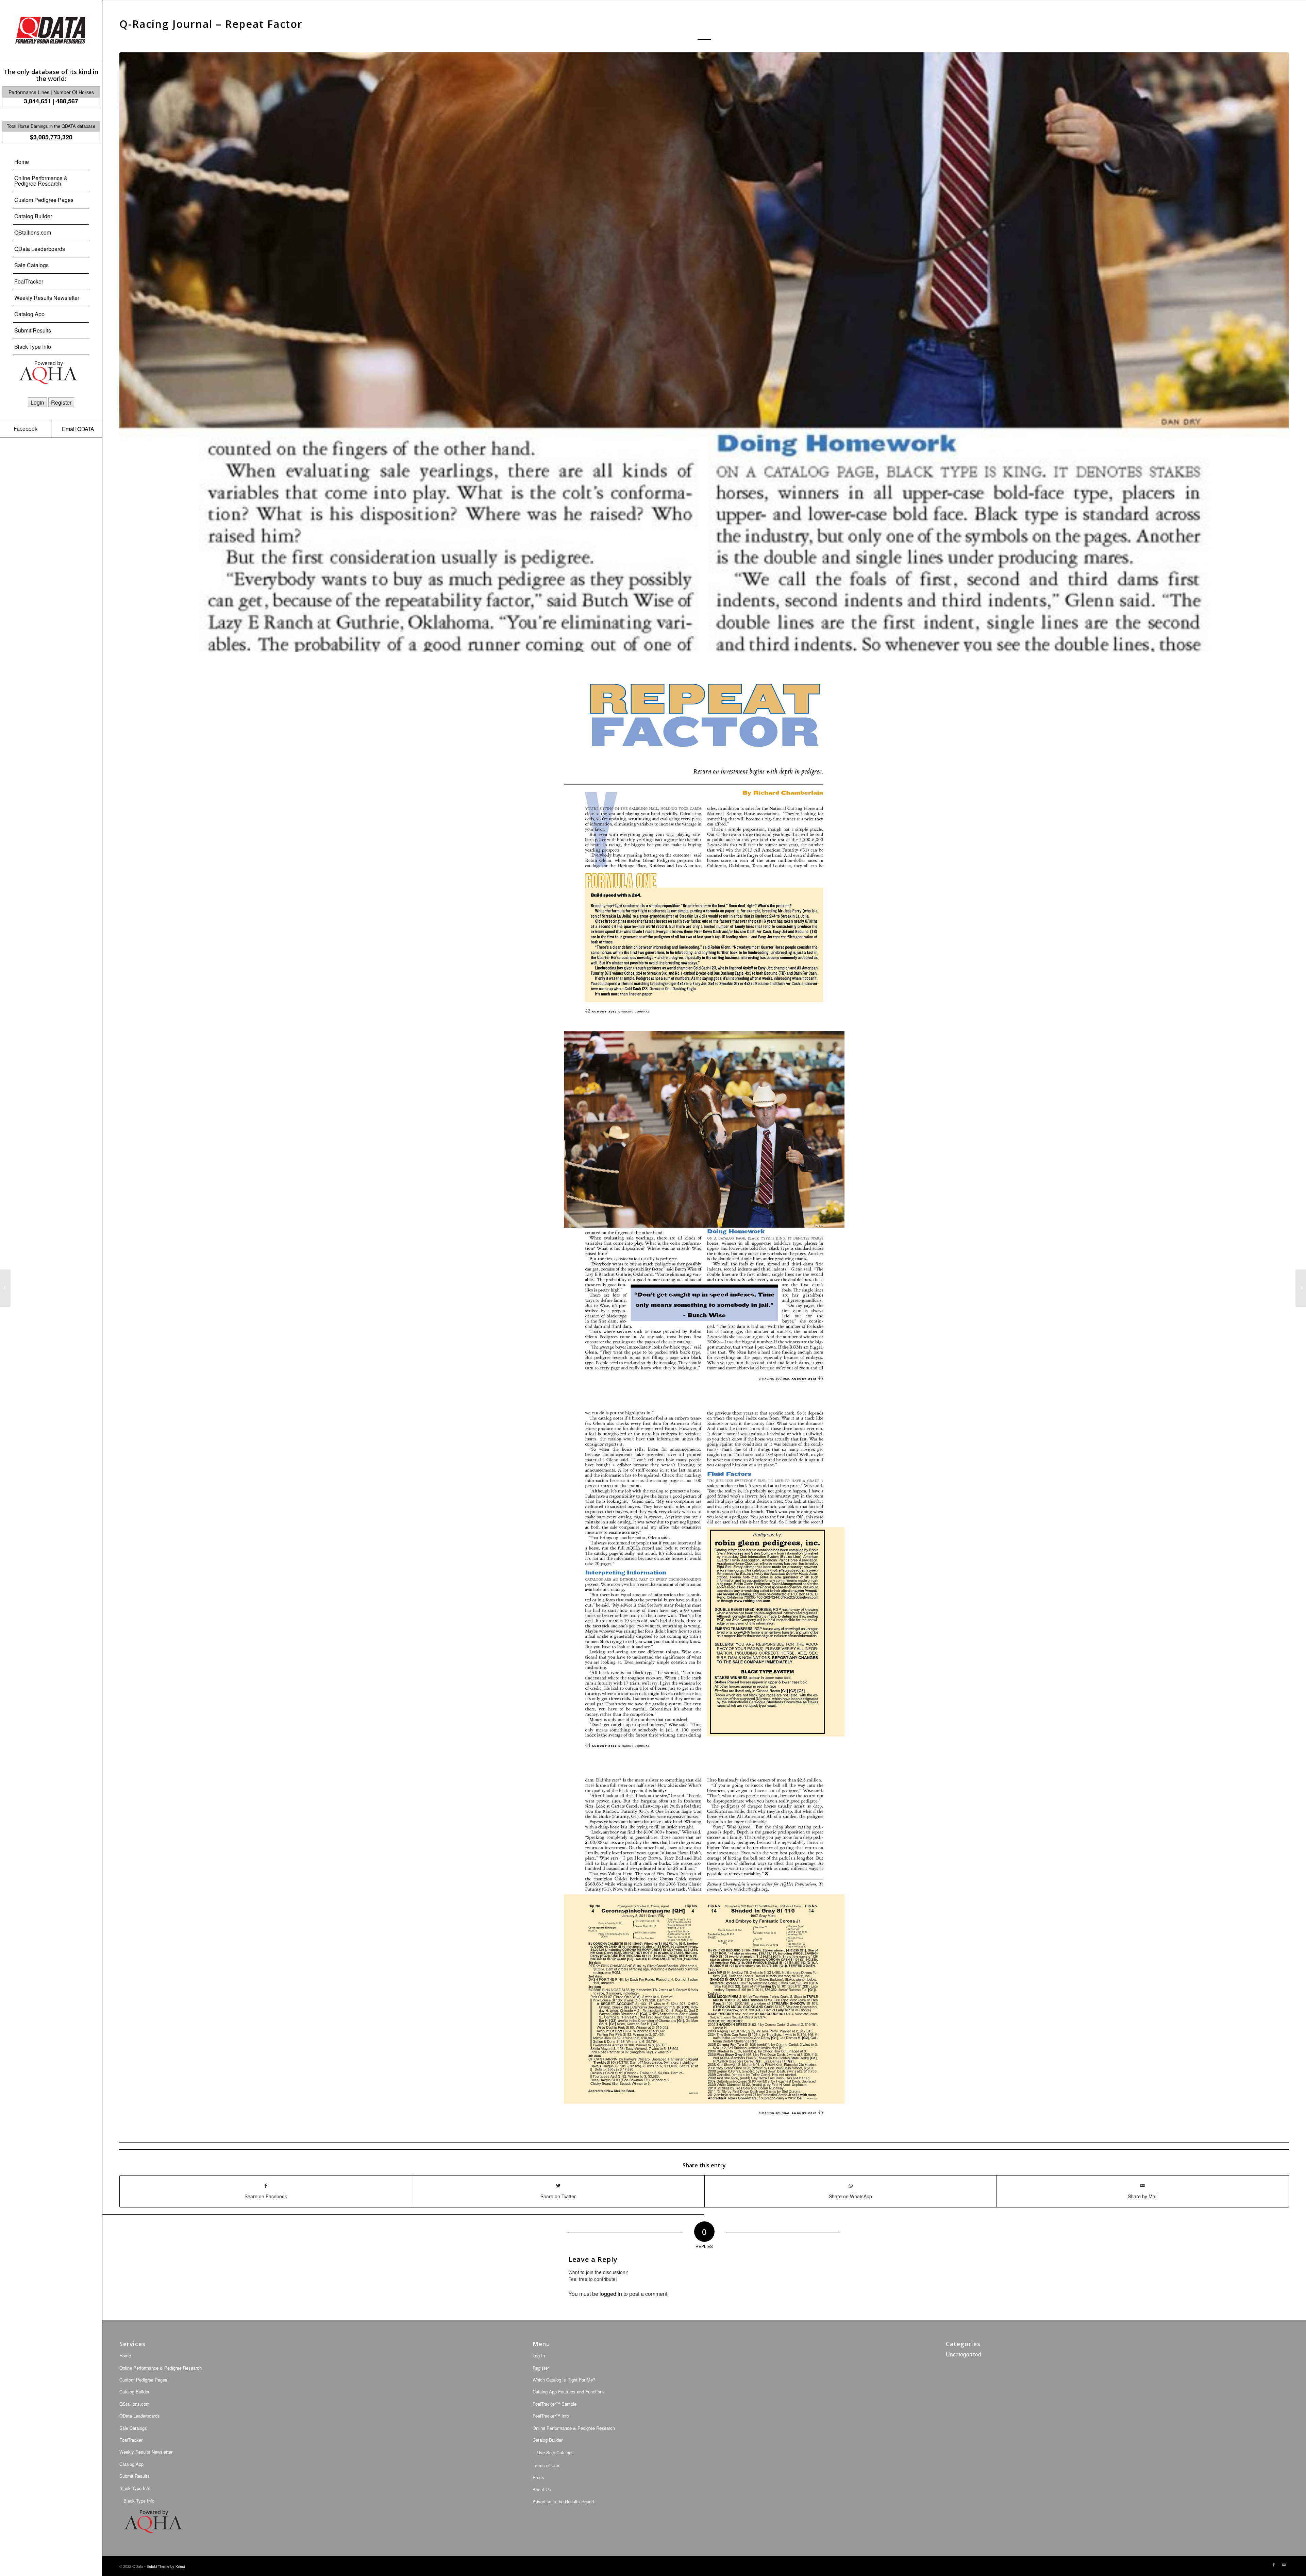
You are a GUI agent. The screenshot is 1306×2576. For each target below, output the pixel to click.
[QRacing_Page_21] (704, 352)
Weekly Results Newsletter (146, 2452)
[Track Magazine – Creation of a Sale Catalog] (5, 1288)
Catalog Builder (134, 2392)
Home (125, 2356)
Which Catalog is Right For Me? (564, 2380)
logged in (611, 2294)
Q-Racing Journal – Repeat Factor (211, 24)
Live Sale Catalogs (555, 2452)
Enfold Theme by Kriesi (166, 2566)
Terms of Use (546, 2465)
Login (37, 402)
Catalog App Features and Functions (569, 2392)
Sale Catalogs (133, 2428)
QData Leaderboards (140, 2416)
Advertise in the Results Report (563, 2501)
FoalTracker (131, 2440)
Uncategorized (964, 2354)
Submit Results (135, 2476)
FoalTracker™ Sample (555, 2404)
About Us (542, 2489)
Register (61, 402)
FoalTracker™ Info (551, 2416)
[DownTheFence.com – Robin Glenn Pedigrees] (1301, 1288)
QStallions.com (135, 2404)
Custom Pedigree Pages (143, 2380)
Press (538, 2477)
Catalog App (131, 2464)
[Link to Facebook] (1274, 2565)
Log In (539, 2356)
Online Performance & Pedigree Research (574, 2428)
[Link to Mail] (1284, 2565)
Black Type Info (135, 2488)
